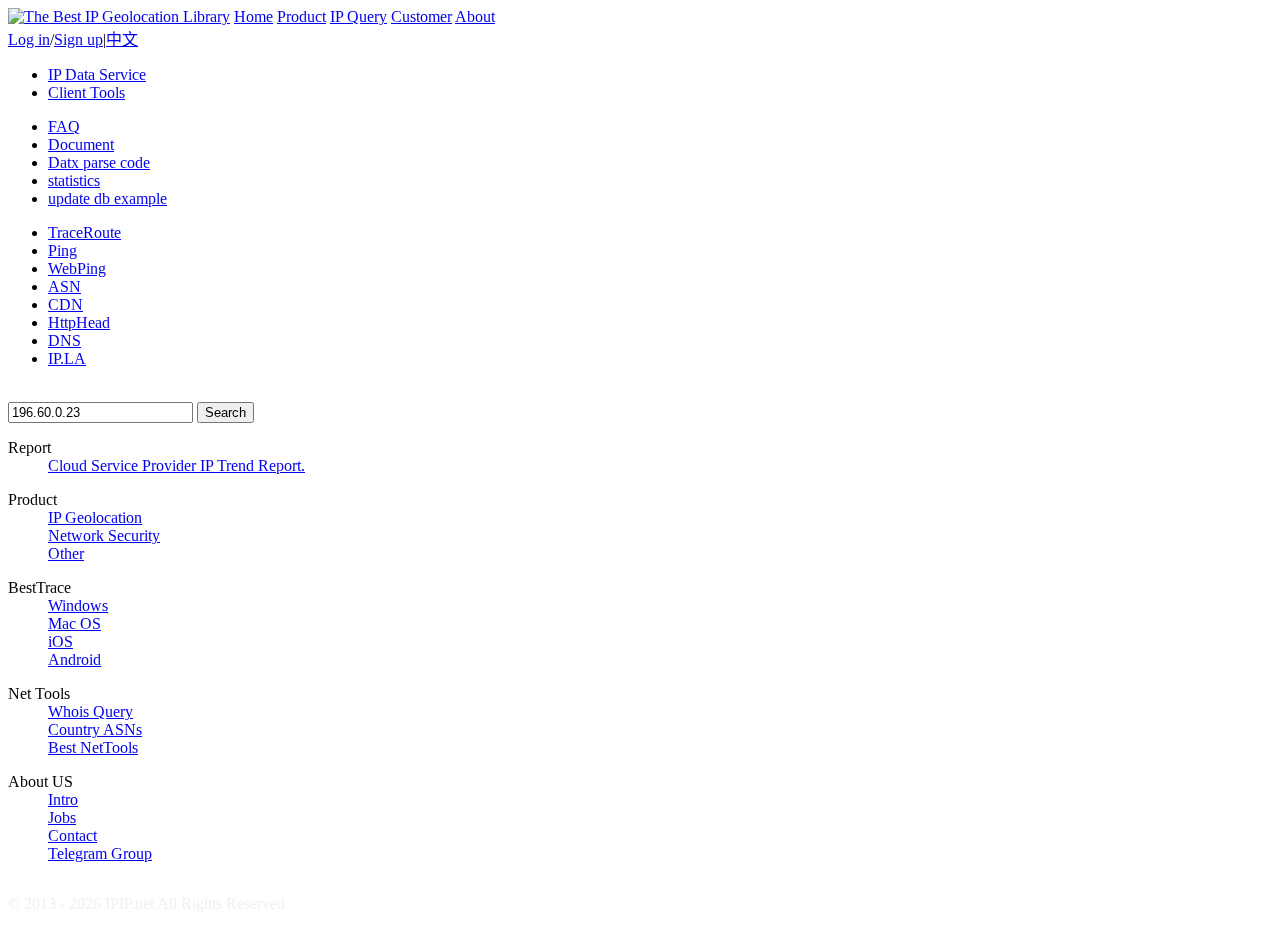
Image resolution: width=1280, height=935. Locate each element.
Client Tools (86, 92)
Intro (63, 799)
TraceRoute (84, 232)
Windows (78, 605)
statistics (74, 180)
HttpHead (79, 322)
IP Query (358, 16)
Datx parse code (99, 162)
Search (225, 412)
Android (74, 659)
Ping (62, 250)
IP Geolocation (95, 517)
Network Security (104, 535)
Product (301, 16)
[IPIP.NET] (119, 16)
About (475, 16)
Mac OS (74, 623)
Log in (29, 39)
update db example (107, 198)
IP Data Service (97, 74)
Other (66, 553)
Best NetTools (93, 747)
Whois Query (90, 711)
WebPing (77, 268)
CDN (65, 304)
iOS (60, 641)
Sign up (78, 39)
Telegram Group (100, 853)
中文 (122, 39)
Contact (72, 835)
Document (81, 144)
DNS (64, 340)
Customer (421, 16)
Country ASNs (95, 729)
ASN (64, 286)
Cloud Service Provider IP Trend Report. (176, 465)
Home (253, 16)
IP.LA (67, 358)
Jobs (62, 817)
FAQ (64, 126)
